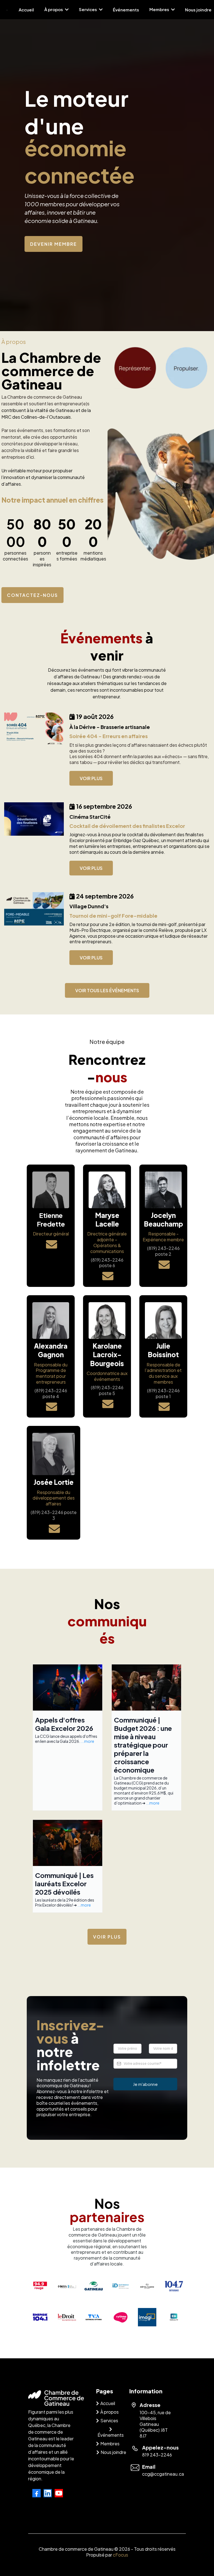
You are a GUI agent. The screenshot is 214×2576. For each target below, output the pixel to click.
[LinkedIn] (48, 2493)
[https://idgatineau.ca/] (120, 2286)
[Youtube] (59, 2493)
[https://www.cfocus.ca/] (67, 2286)
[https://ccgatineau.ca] (7, 10)
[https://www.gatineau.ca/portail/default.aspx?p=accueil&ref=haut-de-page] (94, 2286)
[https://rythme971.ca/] (120, 2317)
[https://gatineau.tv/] (174, 2317)
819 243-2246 (157, 2455)
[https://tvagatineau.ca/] (94, 2317)
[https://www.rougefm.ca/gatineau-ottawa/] (40, 2286)
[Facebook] (37, 2493)
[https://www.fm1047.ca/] (174, 2286)
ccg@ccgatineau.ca (163, 2474)
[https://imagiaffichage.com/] (147, 2317)
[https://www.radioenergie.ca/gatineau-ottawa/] (40, 2317)
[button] (66, 9)
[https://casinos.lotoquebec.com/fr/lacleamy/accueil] (147, 2286)
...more (87, 1741)
